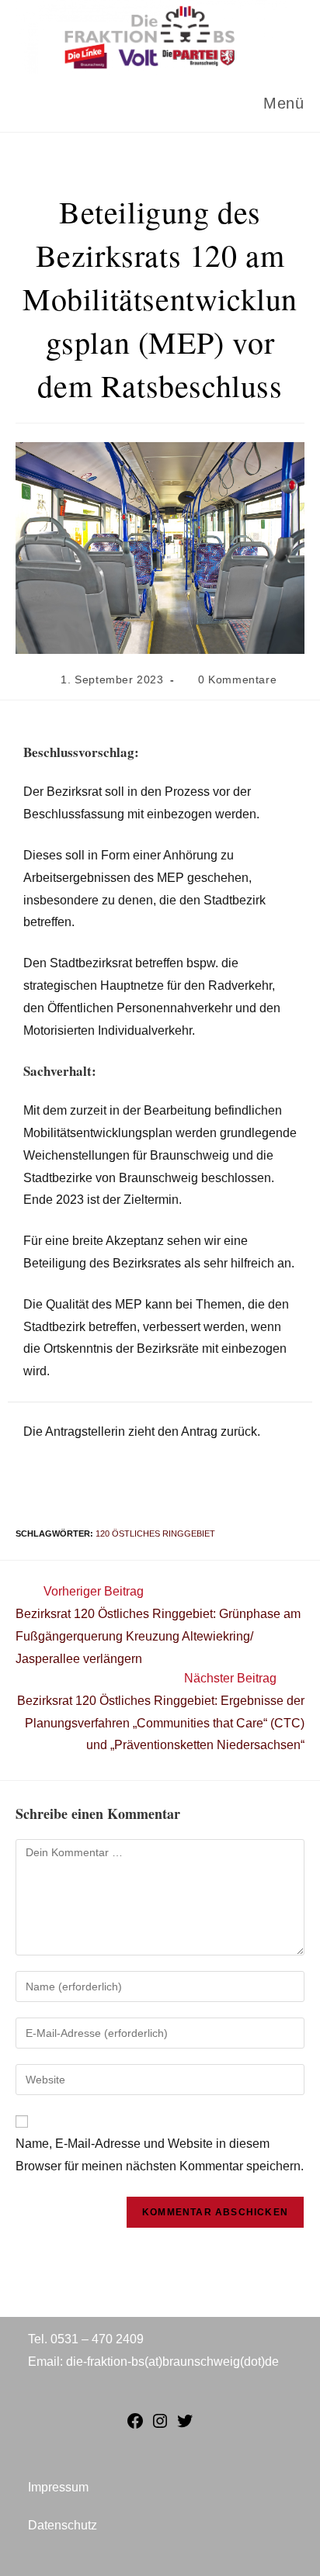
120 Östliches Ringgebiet (155, 1533)
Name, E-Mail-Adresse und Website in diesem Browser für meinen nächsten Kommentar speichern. (160, 2155)
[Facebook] (135, 2426)
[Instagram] (160, 2426)
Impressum (58, 2487)
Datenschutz (63, 2525)
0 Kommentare (237, 679)
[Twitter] (185, 2426)
